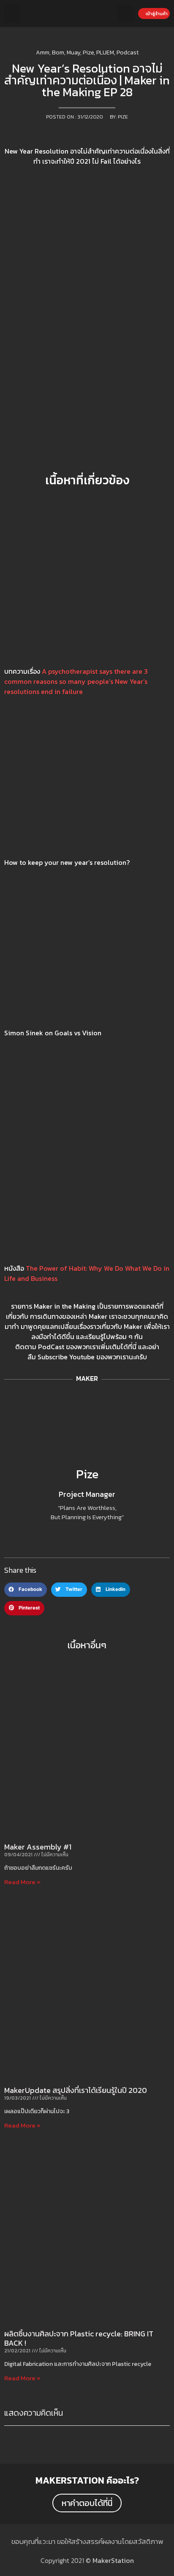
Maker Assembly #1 (38, 1847)
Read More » (22, 1882)
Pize (87, 1474)
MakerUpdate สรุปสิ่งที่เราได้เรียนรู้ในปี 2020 (76, 2090)
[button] (12, 14)
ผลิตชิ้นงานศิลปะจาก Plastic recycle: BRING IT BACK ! (79, 2338)
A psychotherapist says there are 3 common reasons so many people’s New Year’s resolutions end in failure (76, 681)
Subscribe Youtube (66, 1357)
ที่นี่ (132, 1347)
